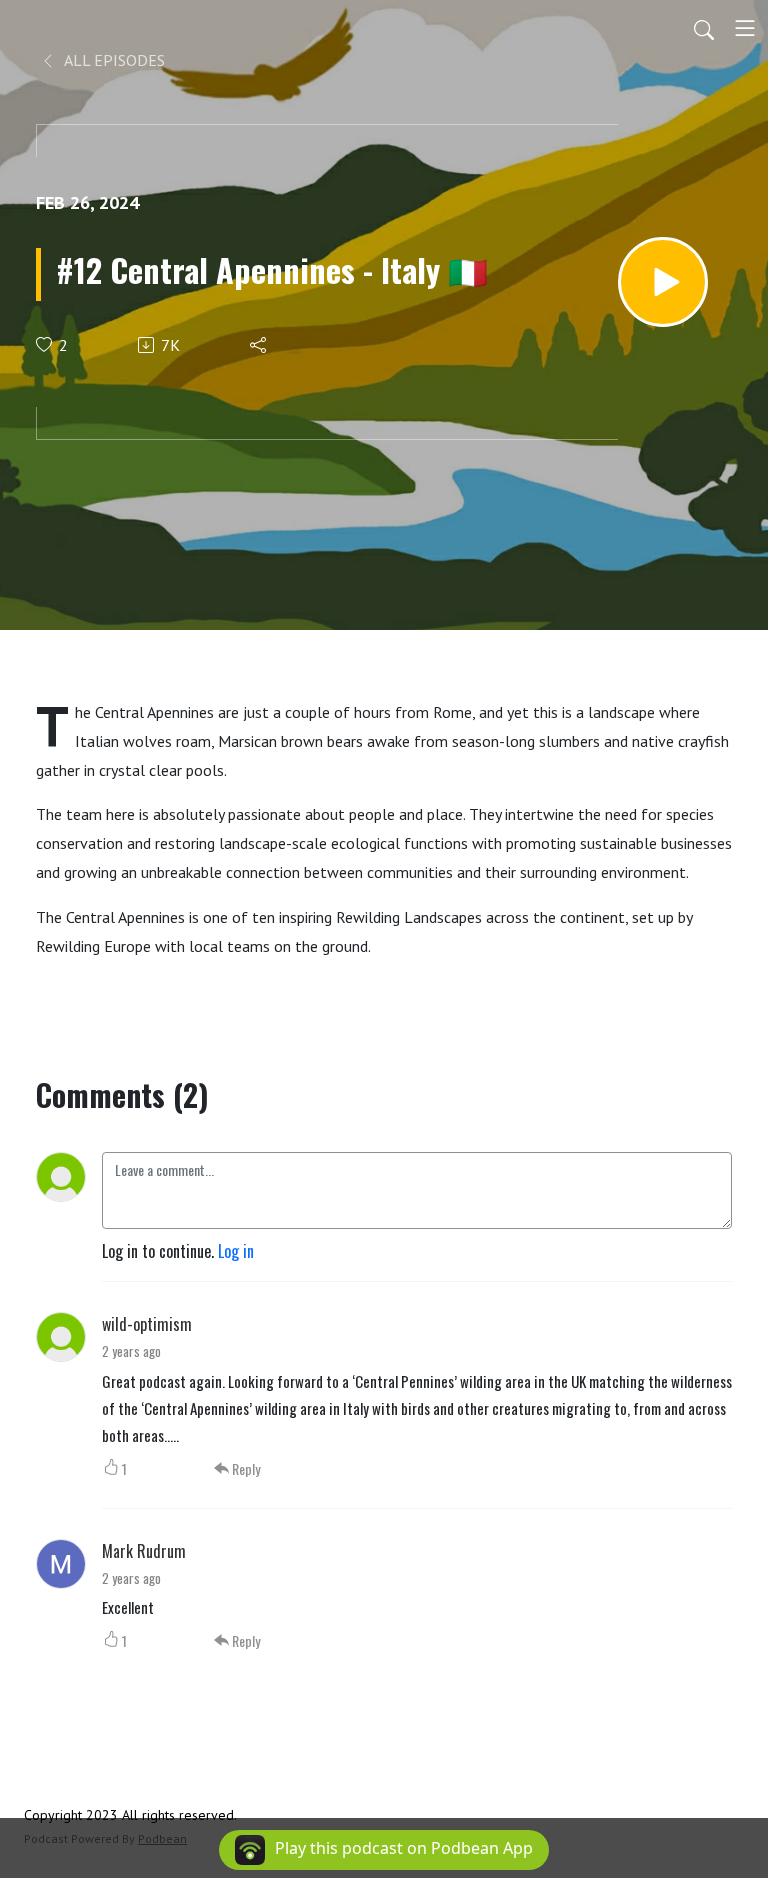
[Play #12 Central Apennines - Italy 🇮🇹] (663, 282)
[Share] (259, 345)
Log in (236, 1251)
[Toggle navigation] (745, 28)
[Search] (704, 28)
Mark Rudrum (144, 1551)
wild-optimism (147, 1324)
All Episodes (113, 60)
